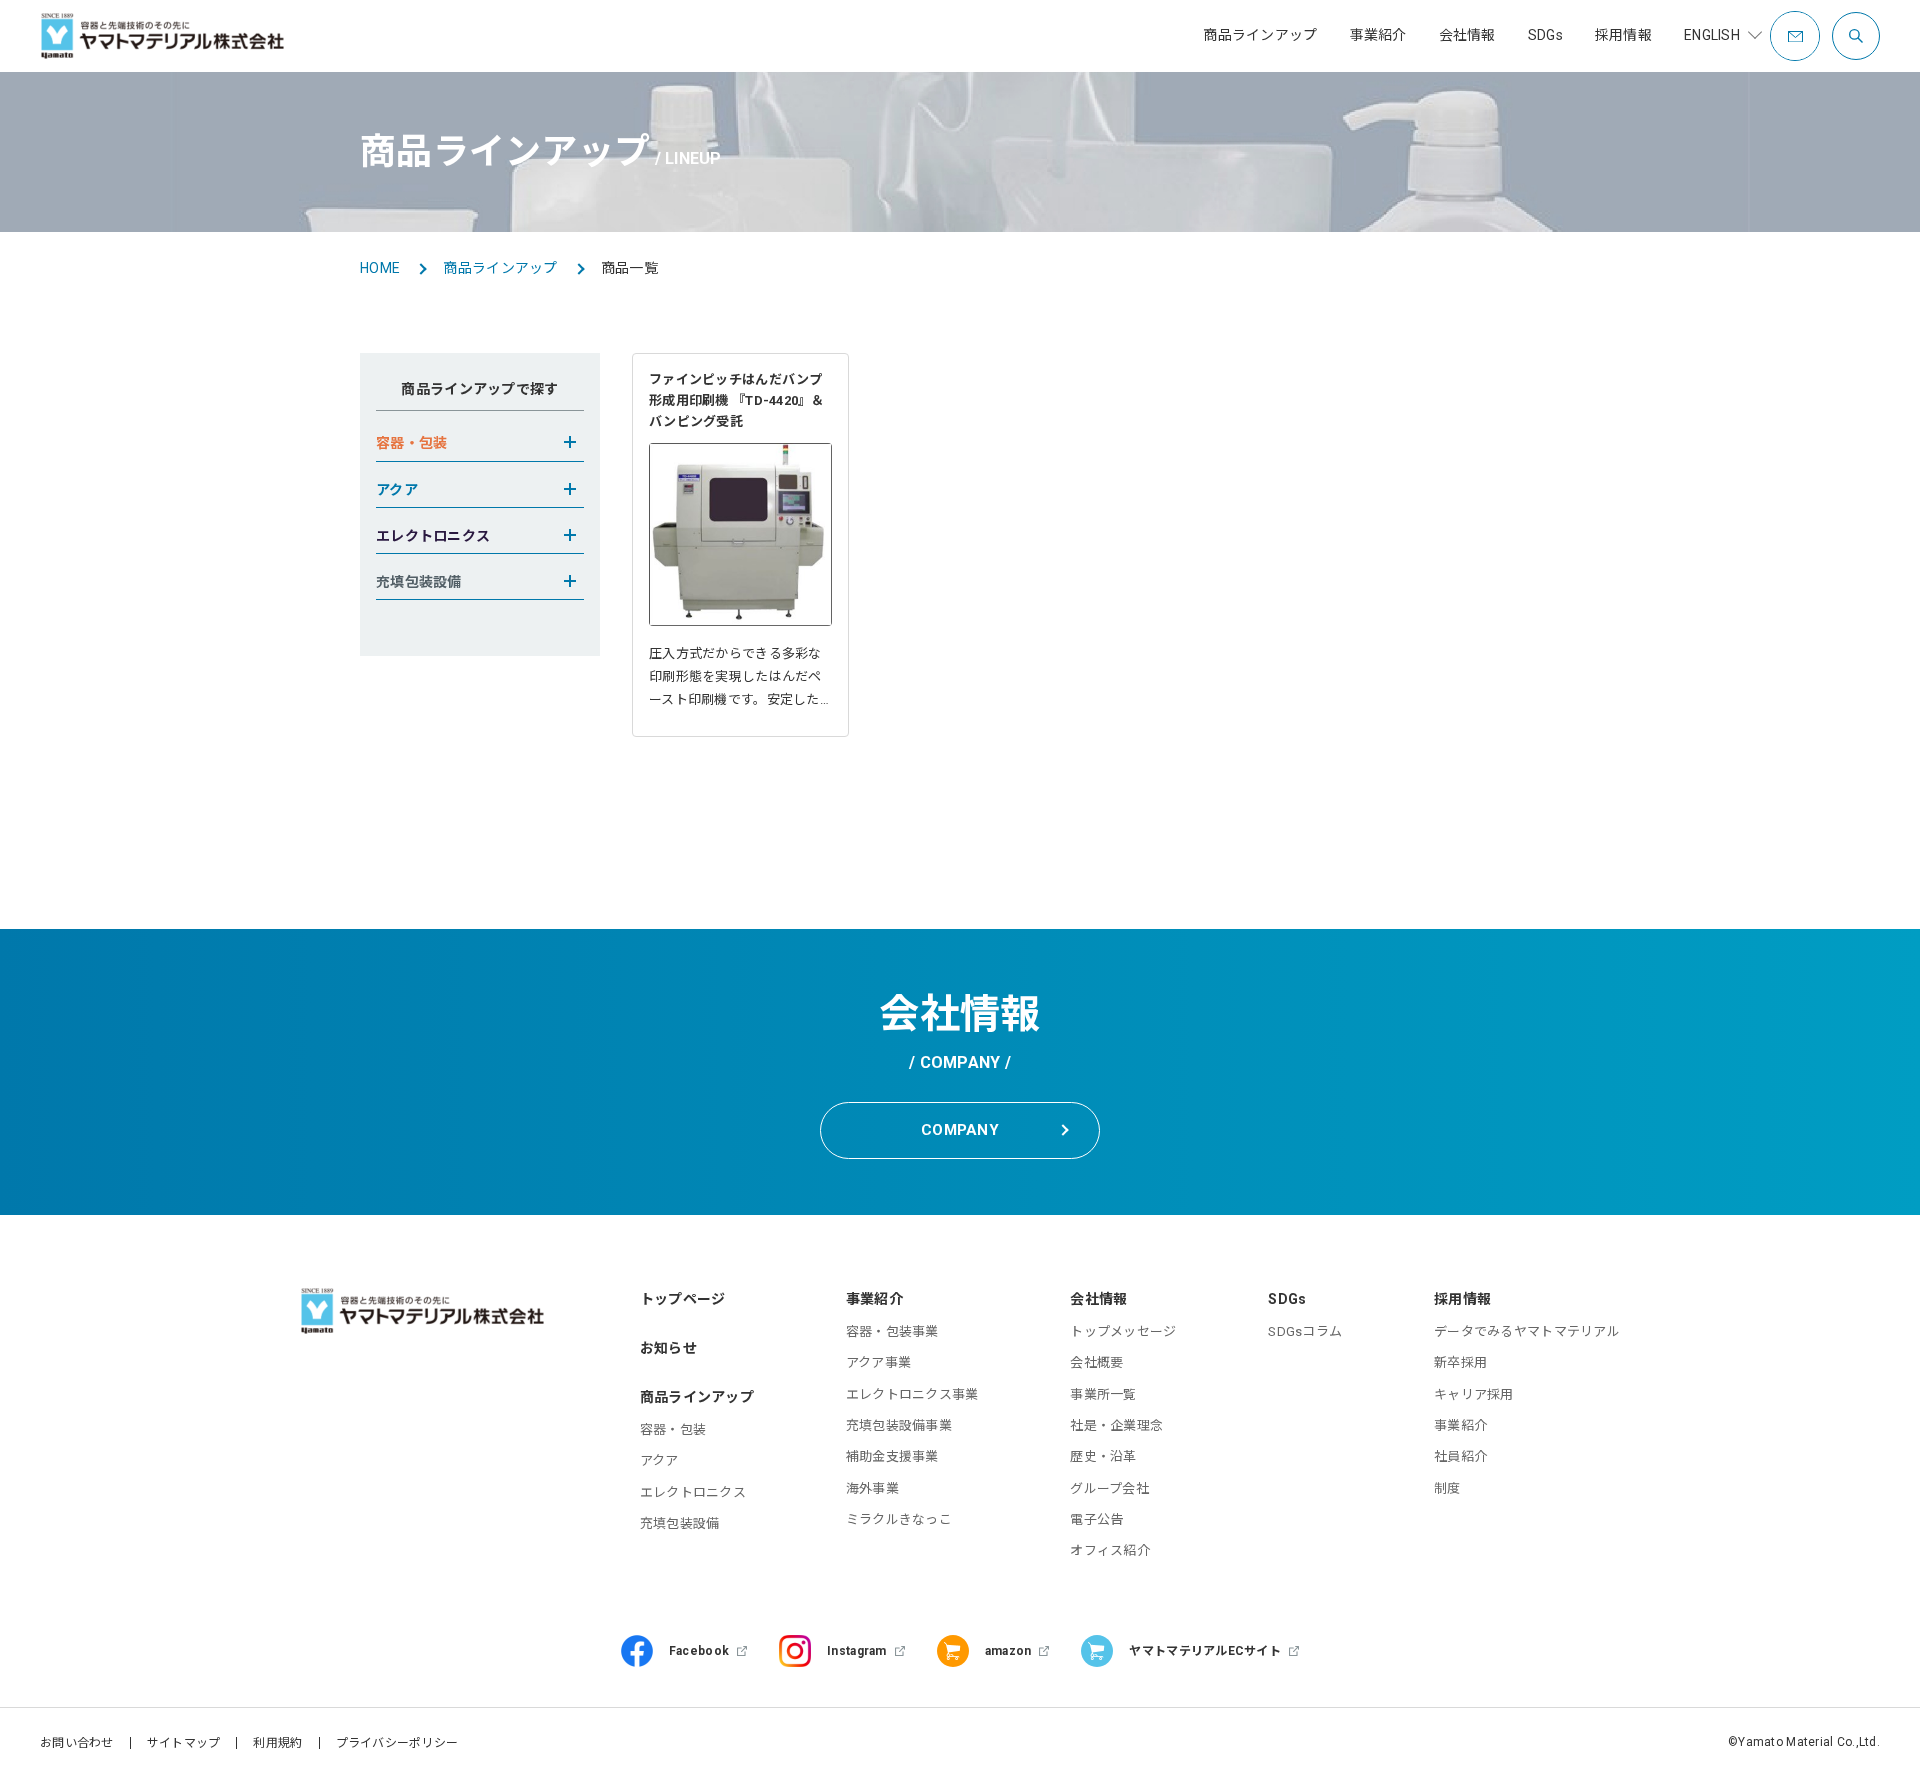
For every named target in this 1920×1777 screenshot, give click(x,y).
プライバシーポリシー (397, 1743)
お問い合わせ (77, 1743)
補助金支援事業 (892, 1456)
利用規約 (277, 1743)
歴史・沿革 (1103, 1456)
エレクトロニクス (693, 1492)
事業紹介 (1460, 1425)
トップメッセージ (1123, 1331)
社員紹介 (1460, 1456)
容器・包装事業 (892, 1331)
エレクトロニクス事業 (912, 1394)
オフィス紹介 (1110, 1550)
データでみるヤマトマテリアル (1527, 1331)
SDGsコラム (1305, 1331)
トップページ (683, 1299)
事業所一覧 (1103, 1394)
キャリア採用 (1474, 1394)
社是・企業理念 (1116, 1425)
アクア (659, 1460)
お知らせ (668, 1348)
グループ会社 (1109, 1488)
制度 (1447, 1488)
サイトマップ (184, 1743)
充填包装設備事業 (899, 1425)
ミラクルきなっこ (899, 1519)
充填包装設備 (680, 1523)
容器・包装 (673, 1429)
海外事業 (872, 1488)
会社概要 (1096, 1362)
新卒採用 (1460, 1362)
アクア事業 (878, 1362)
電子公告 (1096, 1519)
